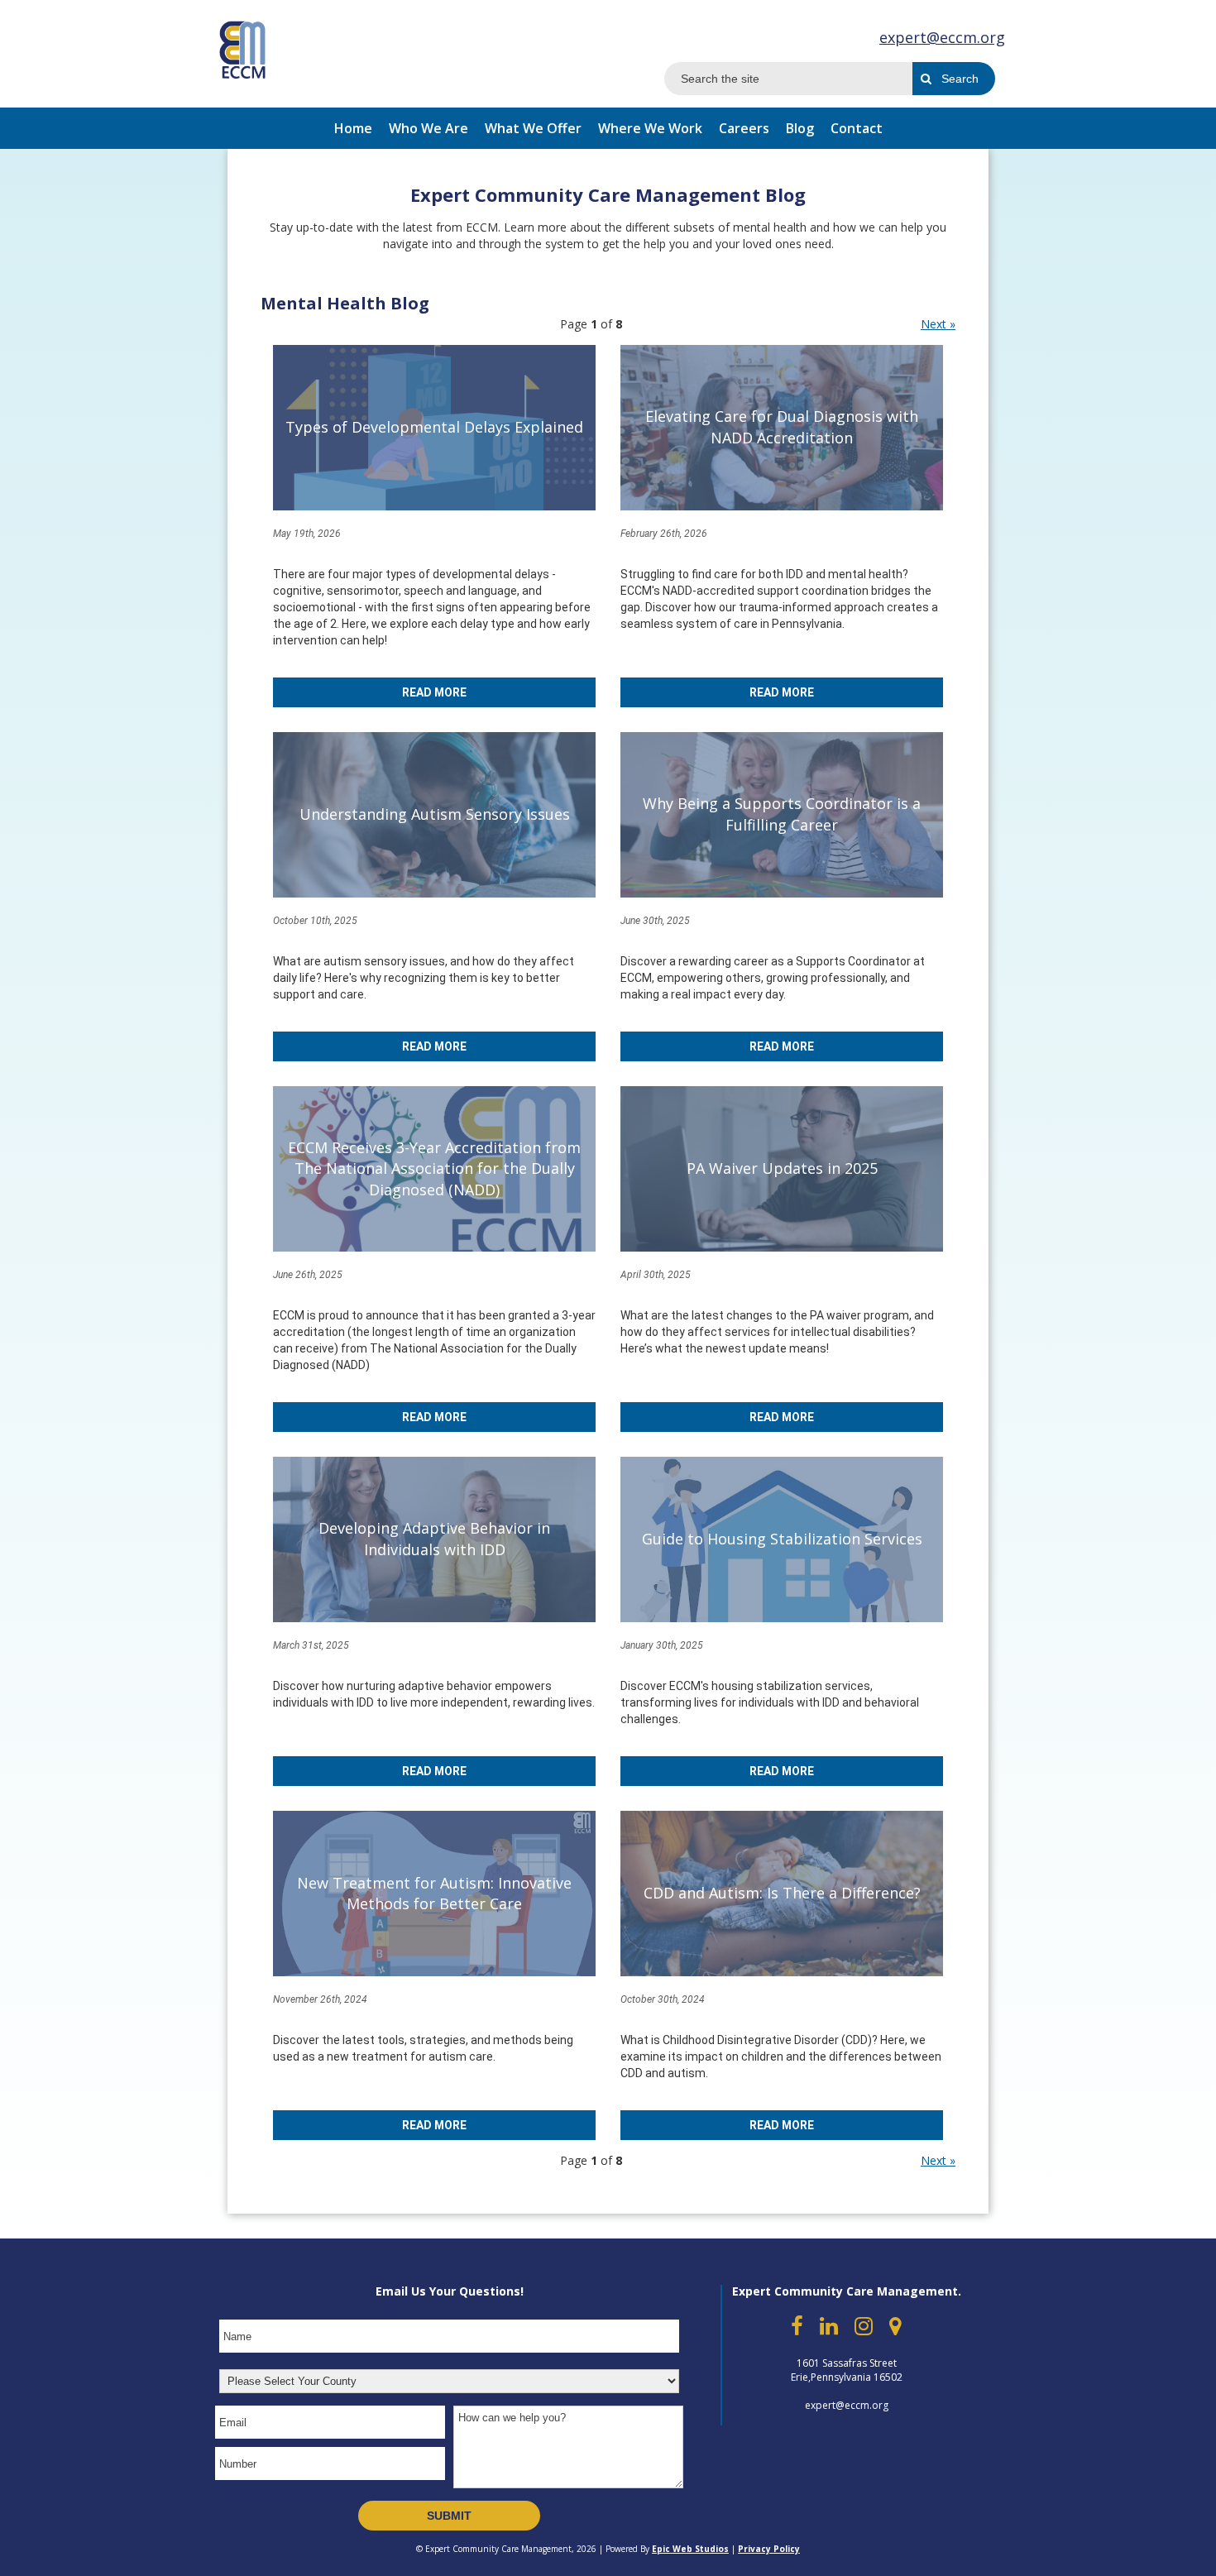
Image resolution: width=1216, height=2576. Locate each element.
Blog (800, 128)
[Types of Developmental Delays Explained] (434, 428)
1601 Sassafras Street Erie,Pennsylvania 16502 (847, 2370)
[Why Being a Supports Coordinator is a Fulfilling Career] (782, 815)
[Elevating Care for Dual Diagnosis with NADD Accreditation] (782, 428)
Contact (857, 128)
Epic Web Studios (690, 2549)
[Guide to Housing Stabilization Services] (782, 1539)
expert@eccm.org (942, 37)
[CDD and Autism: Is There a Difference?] (782, 1894)
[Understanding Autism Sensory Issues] (434, 815)
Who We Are (428, 128)
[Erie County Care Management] (243, 48)
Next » (938, 324)
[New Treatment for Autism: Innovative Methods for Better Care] (434, 1894)
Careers (744, 128)
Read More (434, 692)
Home (353, 128)
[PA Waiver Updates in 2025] (782, 1169)
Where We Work (650, 128)
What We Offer (533, 128)
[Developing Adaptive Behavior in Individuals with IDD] (434, 1539)
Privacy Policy (769, 2549)
